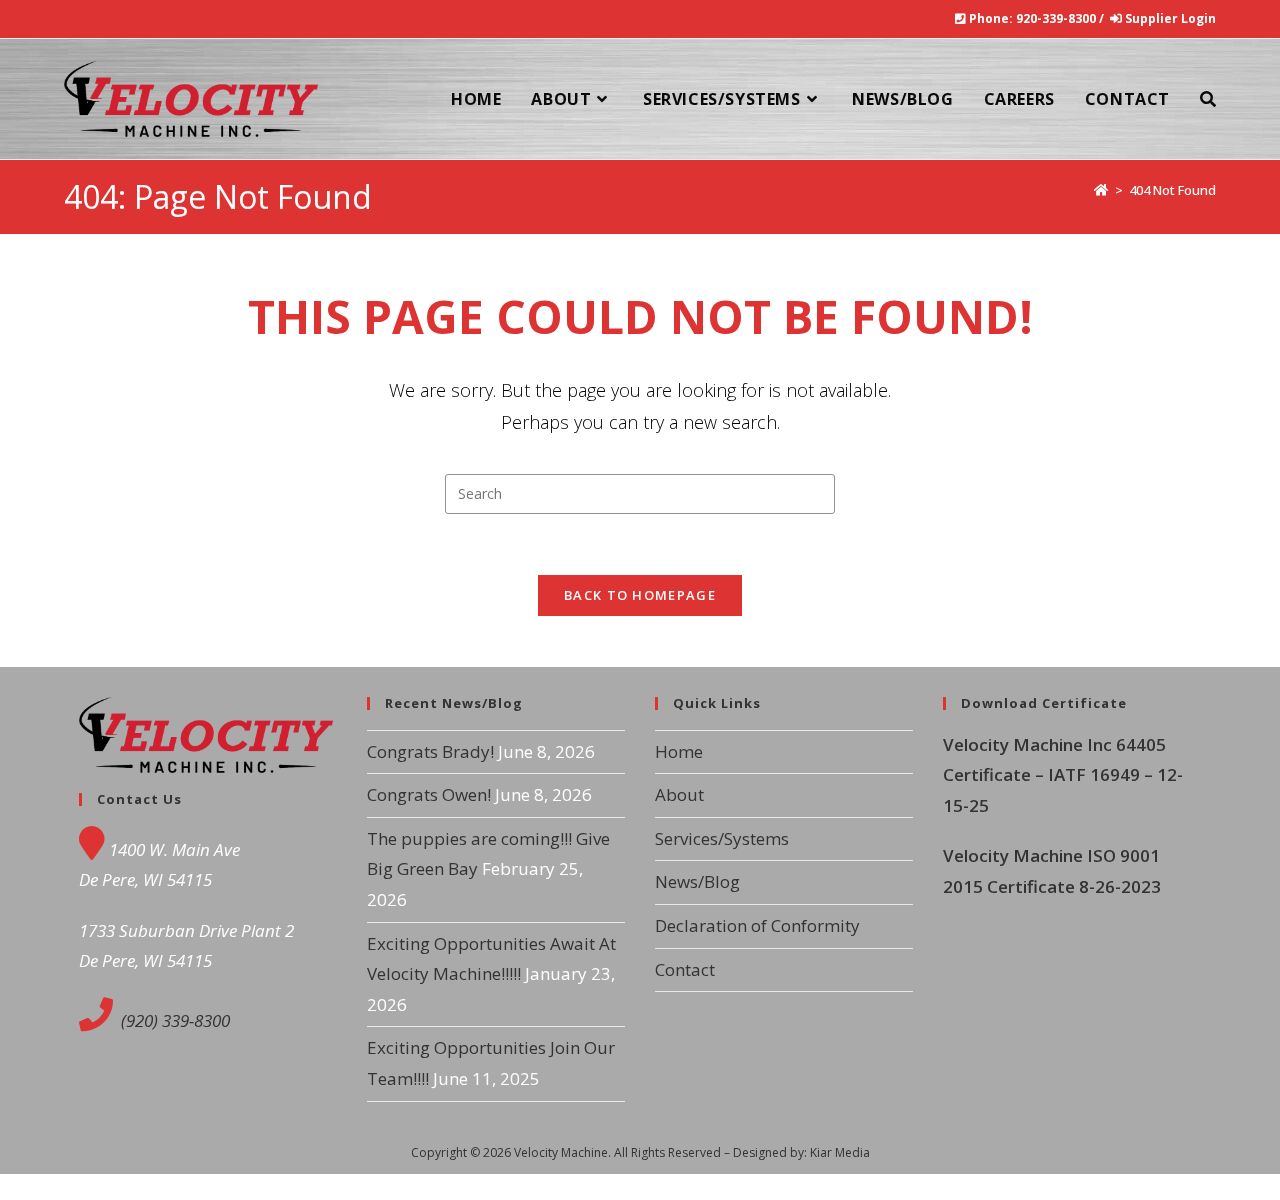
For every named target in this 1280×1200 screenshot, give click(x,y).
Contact (685, 969)
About (679, 794)
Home (679, 751)
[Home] (1101, 190)
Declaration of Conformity (757, 925)
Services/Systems (722, 838)
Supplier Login (1170, 18)
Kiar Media (840, 1152)
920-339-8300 (1056, 18)
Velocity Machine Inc (1029, 744)
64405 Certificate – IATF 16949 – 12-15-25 (1063, 775)
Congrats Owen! (429, 794)
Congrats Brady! (430, 751)
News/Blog (697, 881)
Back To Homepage (640, 595)
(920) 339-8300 (173, 1020)
